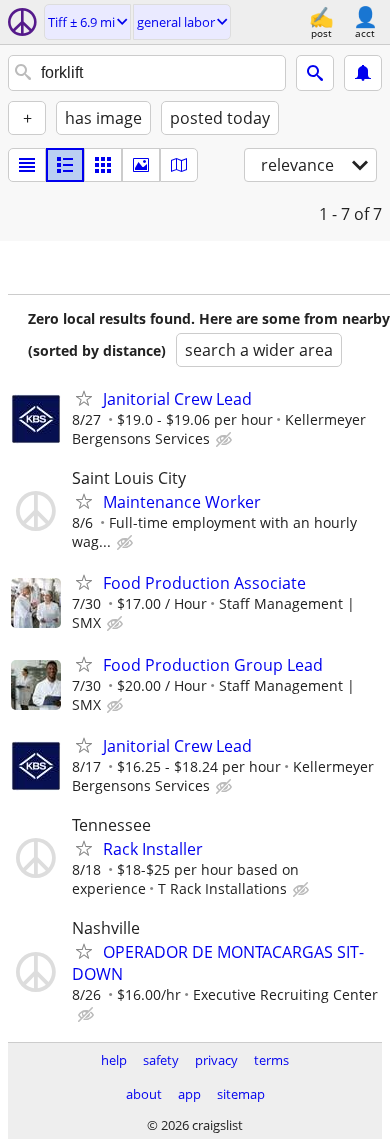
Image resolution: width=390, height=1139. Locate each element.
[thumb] (65, 165)
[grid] (103, 165)
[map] (179, 165)
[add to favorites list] (84, 398)
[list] (27, 165)
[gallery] (141, 165)
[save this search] (363, 73)
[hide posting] (226, 440)
